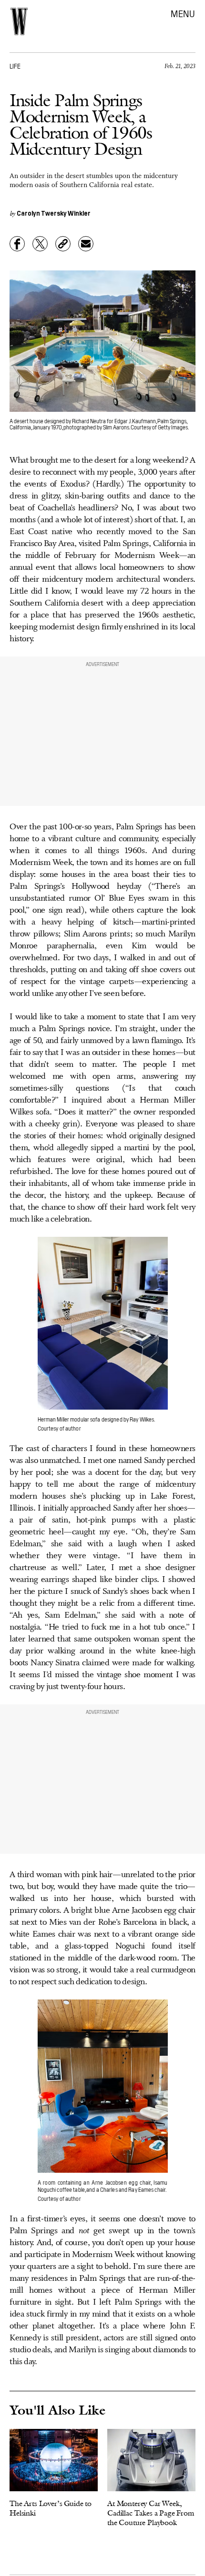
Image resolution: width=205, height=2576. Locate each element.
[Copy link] (63, 244)
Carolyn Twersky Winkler (54, 213)
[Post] (40, 244)
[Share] (17, 244)
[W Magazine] (19, 21)
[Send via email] (86, 244)
